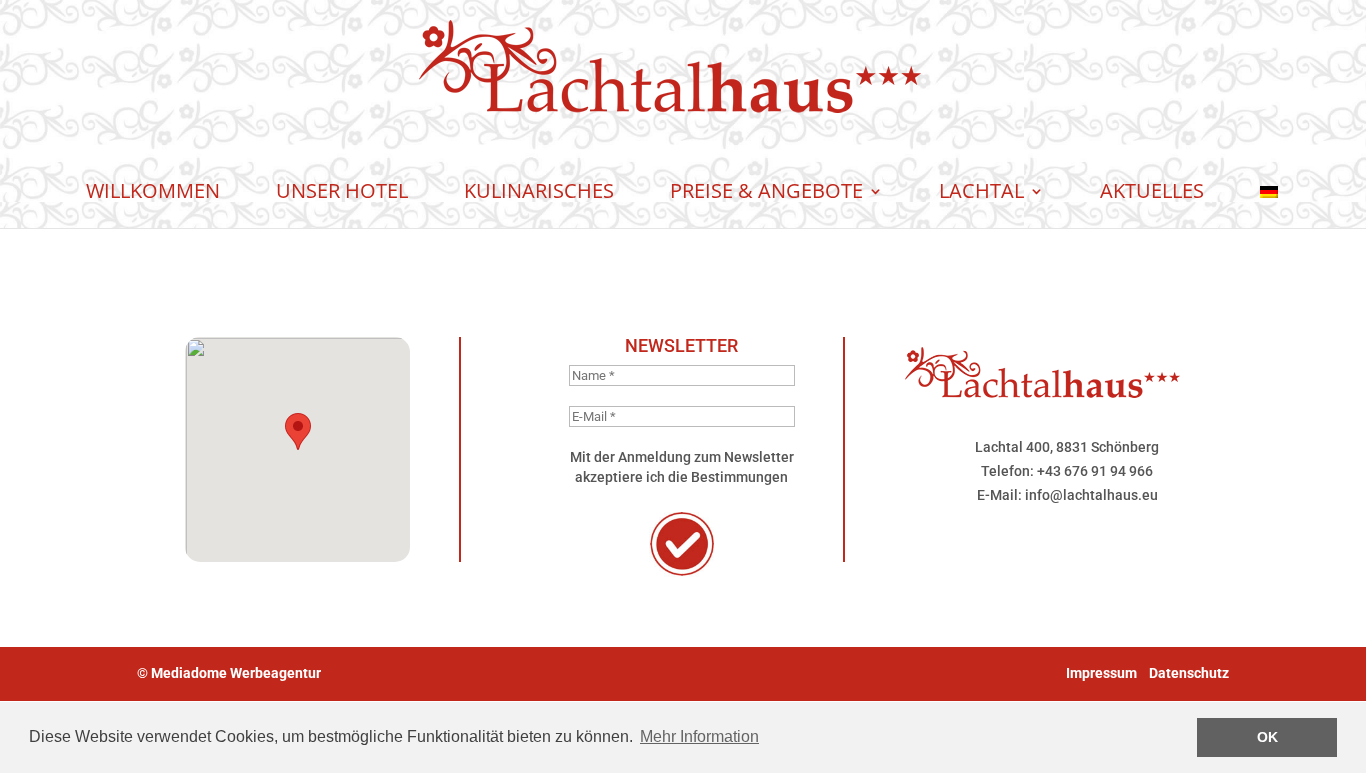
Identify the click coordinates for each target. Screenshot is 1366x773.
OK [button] (1267, 737)
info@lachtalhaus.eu (1091, 495)
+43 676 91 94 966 (1095, 471)
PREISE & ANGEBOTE (766, 190)
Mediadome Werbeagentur (236, 673)
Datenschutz (1189, 673)
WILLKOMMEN (153, 190)
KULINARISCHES (539, 190)
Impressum (1101, 673)
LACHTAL (981, 190)
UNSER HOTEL (342, 190)
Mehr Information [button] (699, 736)
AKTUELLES (1152, 190)
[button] (298, 431)
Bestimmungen (739, 477)
